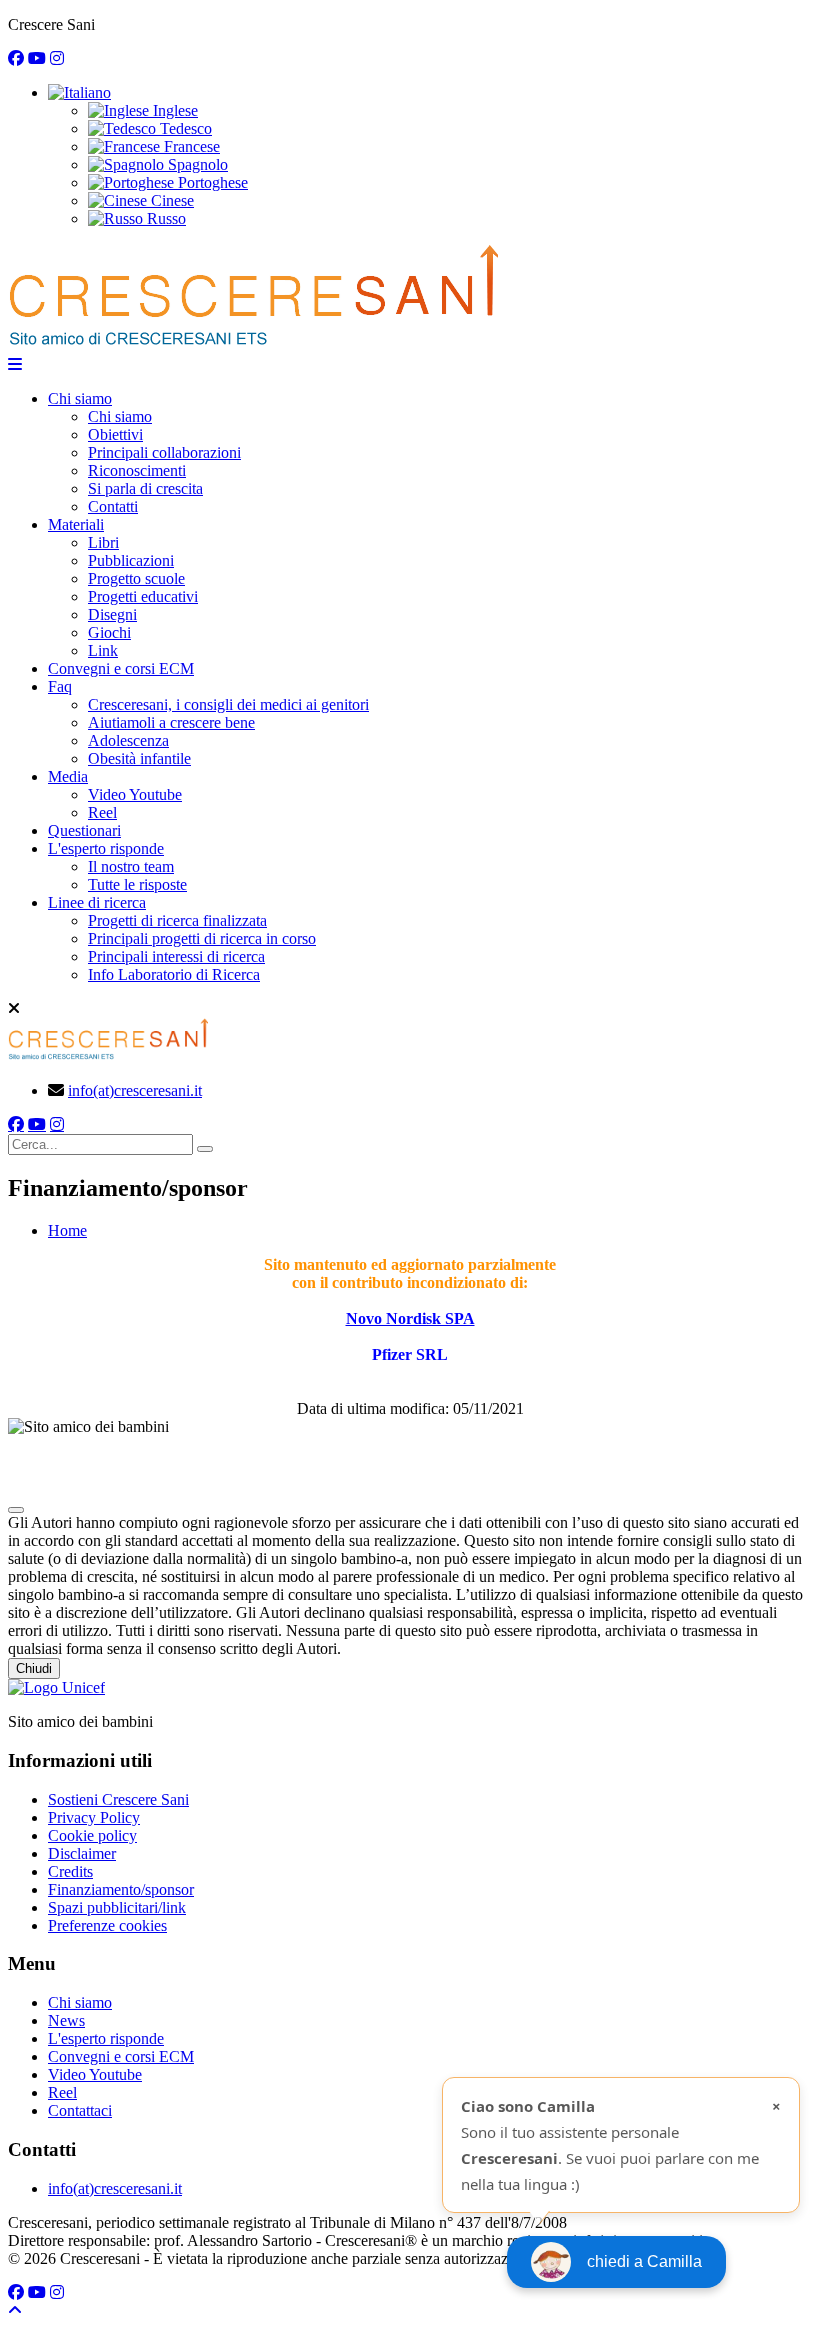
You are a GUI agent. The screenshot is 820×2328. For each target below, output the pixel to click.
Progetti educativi (143, 596)
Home (67, 1230)
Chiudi (34, 1668)
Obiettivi (115, 434)
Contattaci (80, 2110)
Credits (70, 1871)
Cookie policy (92, 1835)
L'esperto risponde (106, 848)
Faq (60, 686)
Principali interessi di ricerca (176, 956)
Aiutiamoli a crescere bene (171, 722)
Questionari (84, 830)
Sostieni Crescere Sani (118, 1799)
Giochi (109, 632)
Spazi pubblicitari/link (117, 1907)
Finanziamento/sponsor (121, 1889)
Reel (102, 812)
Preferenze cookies (107, 1925)
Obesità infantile (139, 758)
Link (103, 650)
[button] (79, 92)
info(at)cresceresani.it (135, 1090)
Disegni (112, 614)
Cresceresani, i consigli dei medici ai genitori (228, 704)
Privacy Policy (94, 1817)
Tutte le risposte (137, 884)
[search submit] (205, 1149)
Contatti (113, 506)
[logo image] (108, 1056)
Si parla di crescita (145, 488)
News (66, 2020)
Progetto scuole (136, 578)
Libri (103, 542)
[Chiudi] (16, 1510)
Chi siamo (80, 398)
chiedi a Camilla (644, 2261)
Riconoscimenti (137, 470)
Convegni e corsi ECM (121, 668)
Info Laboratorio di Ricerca (174, 974)
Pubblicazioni (131, 560)
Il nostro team (131, 866)
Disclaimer (82, 1853)
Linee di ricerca (97, 902)
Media (68, 776)
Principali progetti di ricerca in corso (202, 938)
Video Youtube (135, 794)
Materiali (76, 524)
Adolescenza (128, 740)
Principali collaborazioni (164, 452)
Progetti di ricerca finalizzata (177, 920)
